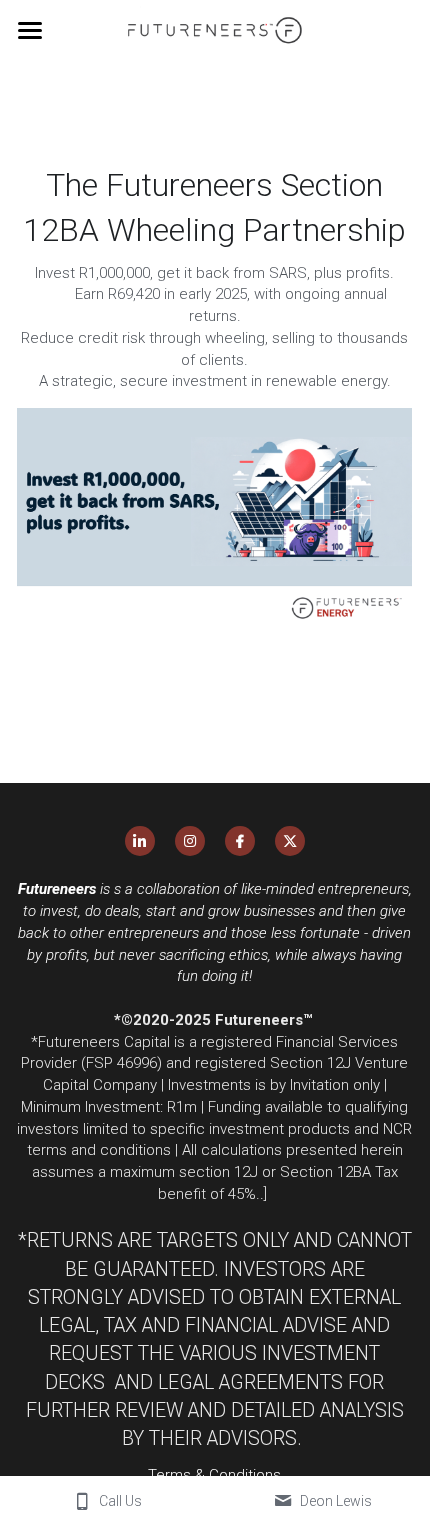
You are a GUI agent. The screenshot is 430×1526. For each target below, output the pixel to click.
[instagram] (190, 841)
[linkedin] (140, 841)
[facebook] (240, 841)
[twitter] (290, 841)
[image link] (214, 28)
